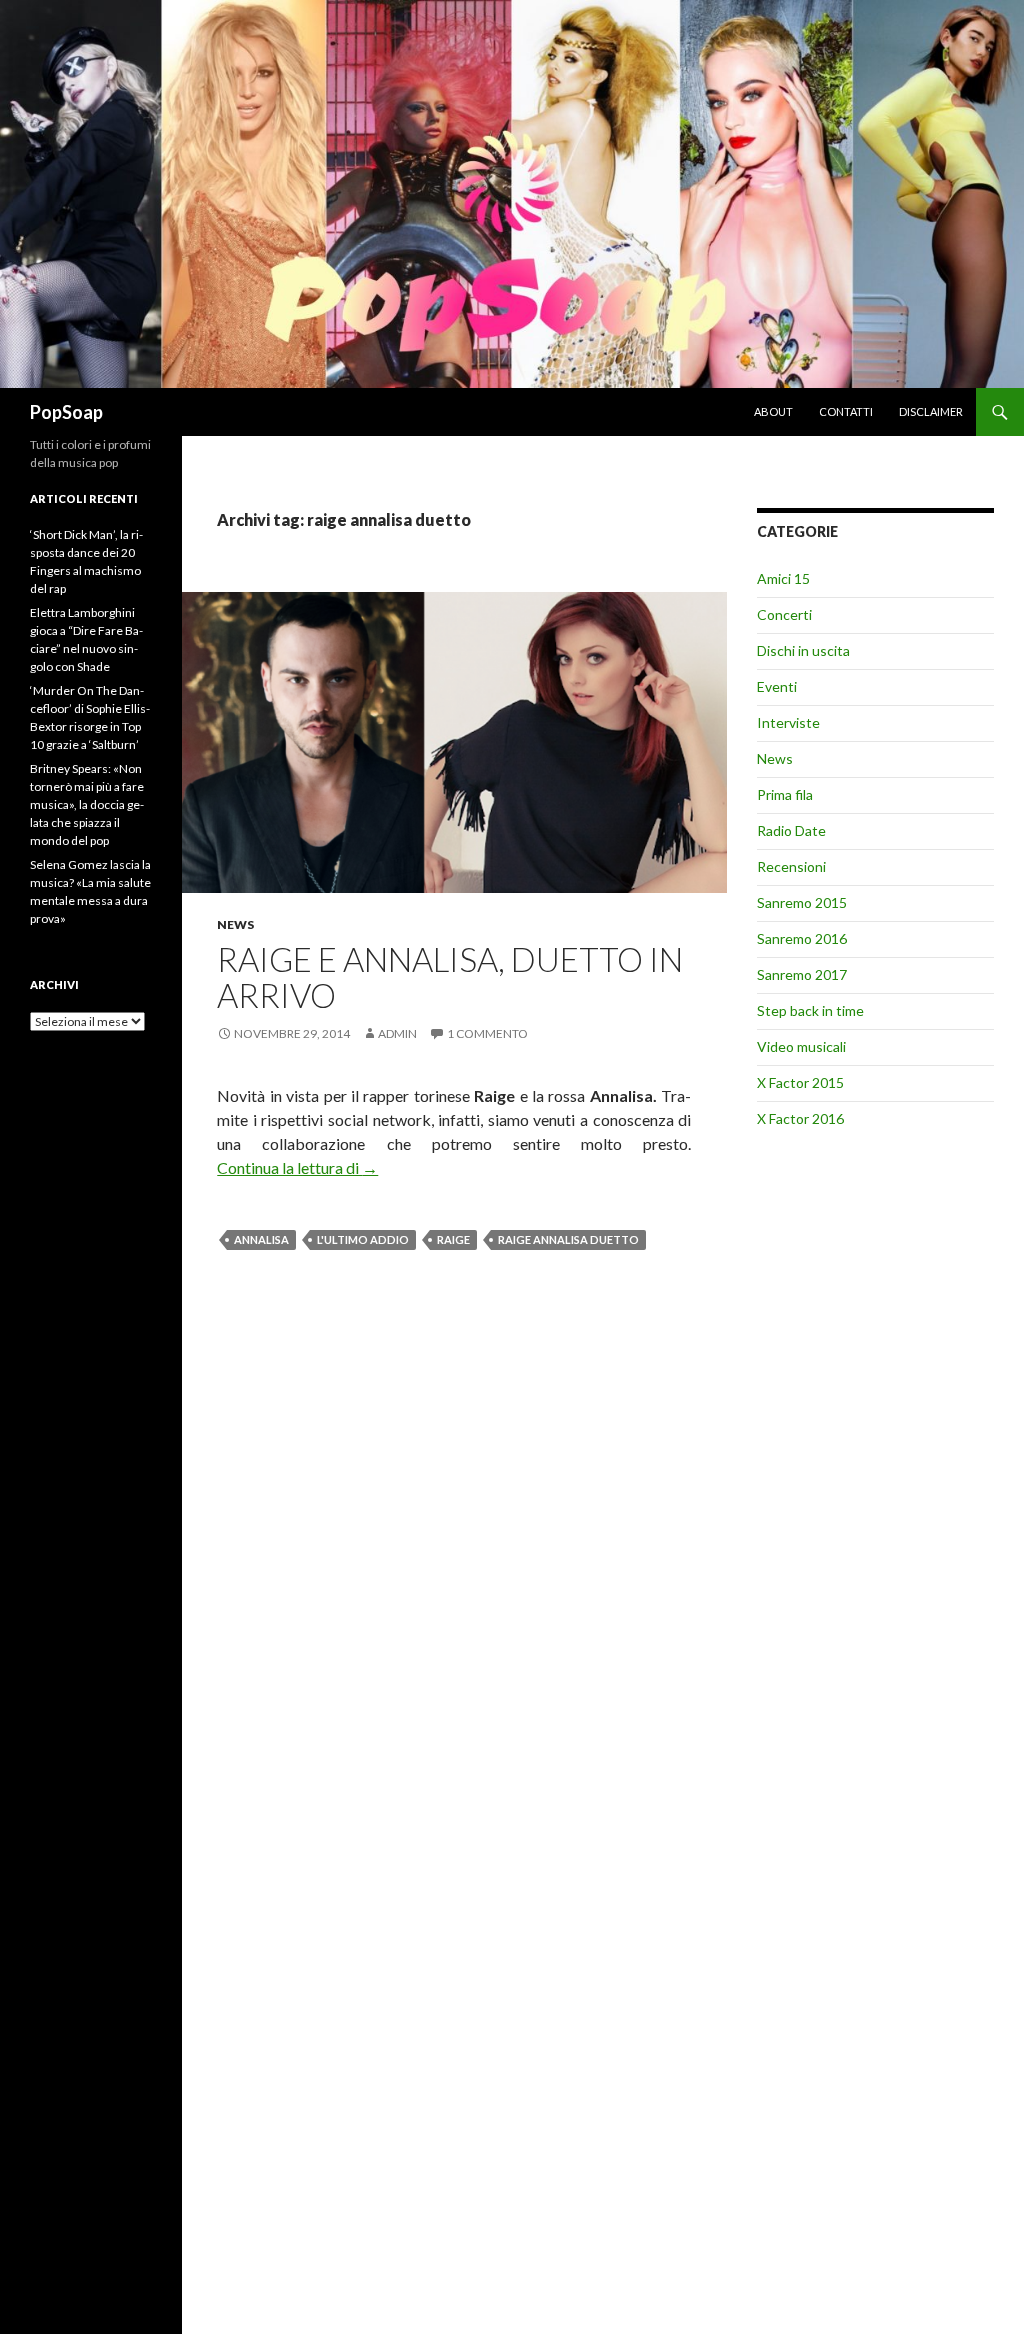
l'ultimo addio (363, 1239)
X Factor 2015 (800, 1082)
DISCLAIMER (931, 411)
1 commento (487, 1033)
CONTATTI (846, 411)
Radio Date (791, 830)
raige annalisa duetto (568, 1239)
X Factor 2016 (800, 1118)
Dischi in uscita (803, 650)
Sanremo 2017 (802, 974)
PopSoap (66, 412)
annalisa (261, 1239)
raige (453, 1239)
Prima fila (785, 794)
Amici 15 (783, 578)
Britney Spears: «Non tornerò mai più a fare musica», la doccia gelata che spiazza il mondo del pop (87, 804)
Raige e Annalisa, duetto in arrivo (450, 977)
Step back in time (810, 1010)
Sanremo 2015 (802, 902)
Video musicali (801, 1046)
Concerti (784, 614)
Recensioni (791, 866)
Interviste (788, 722)
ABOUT (773, 411)
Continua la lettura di (297, 1167)
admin (397, 1033)
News (235, 924)
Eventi (777, 686)
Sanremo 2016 (802, 938)
